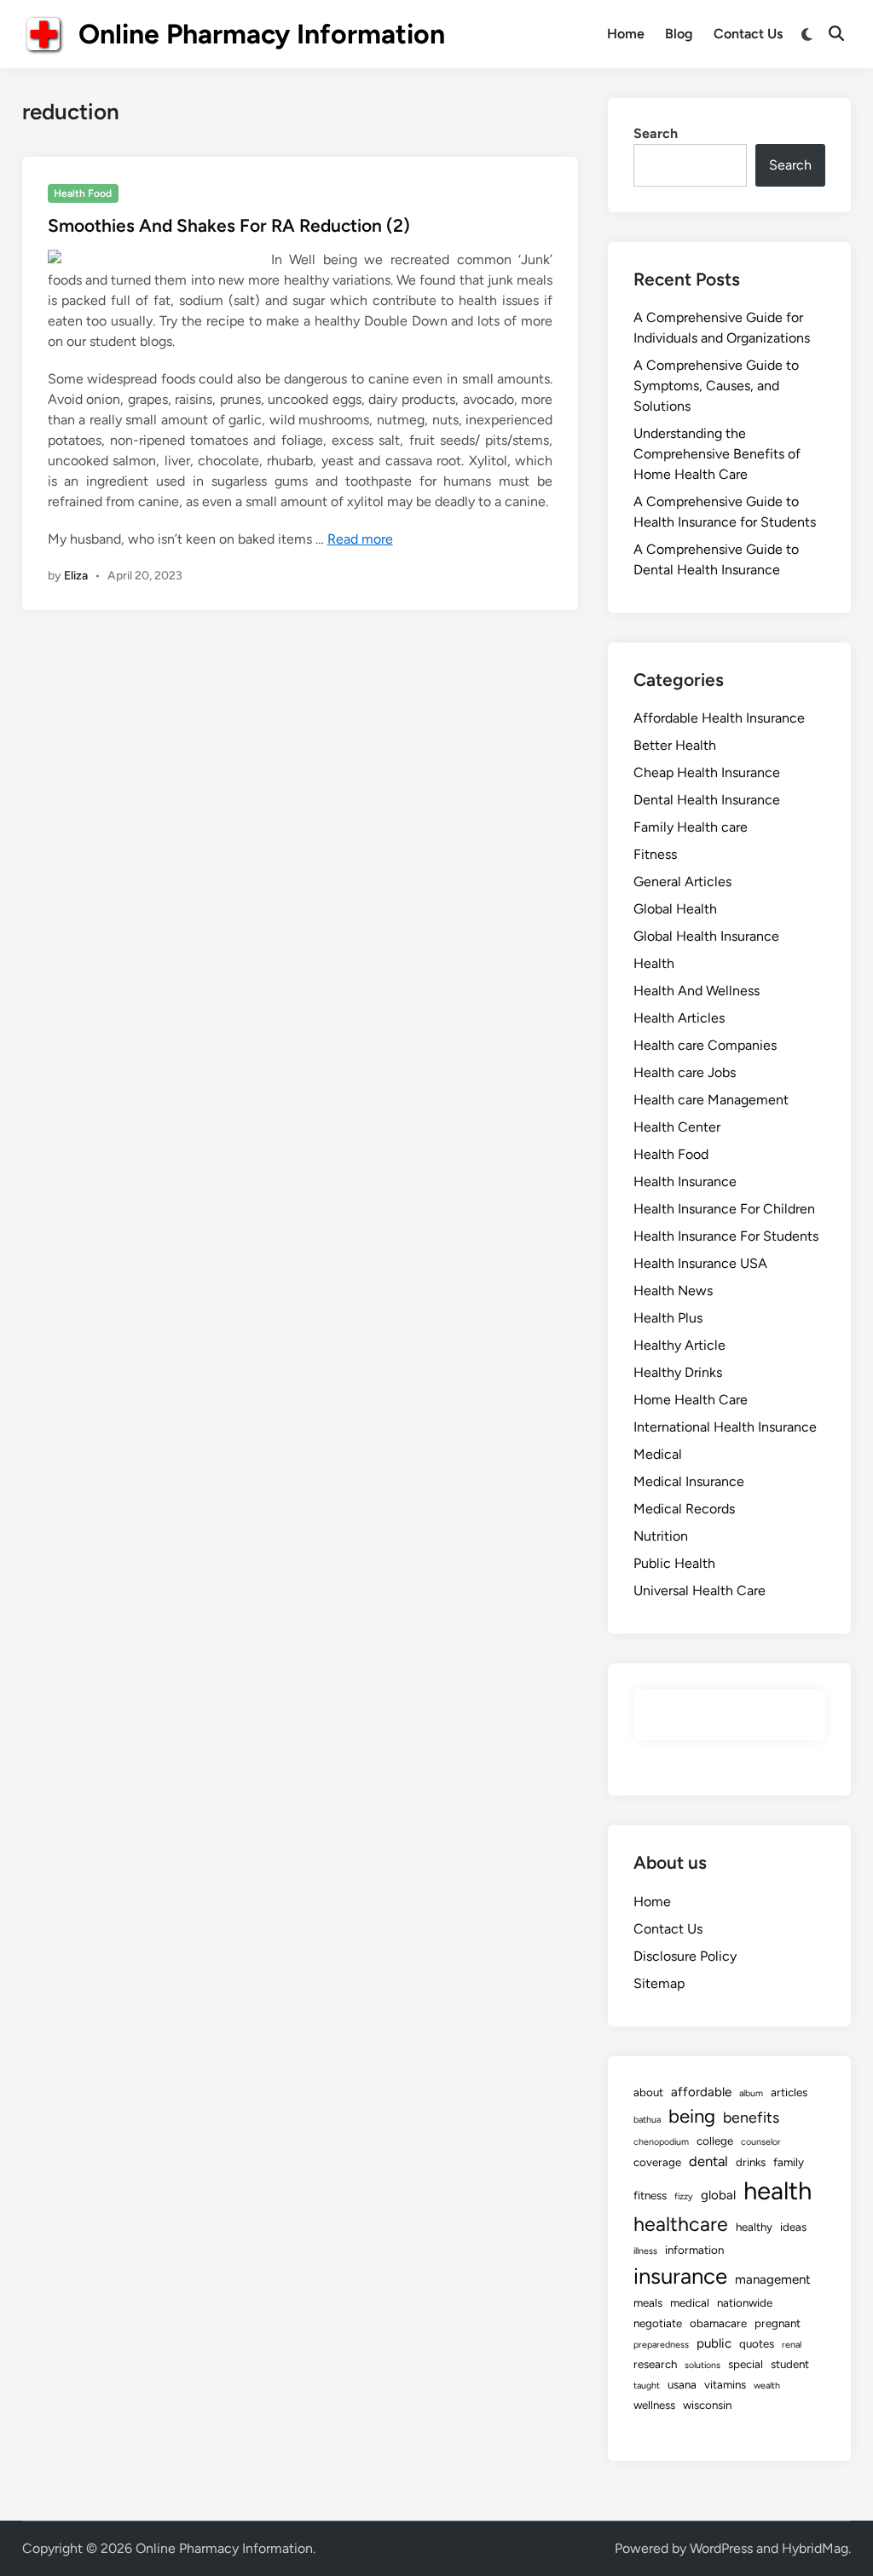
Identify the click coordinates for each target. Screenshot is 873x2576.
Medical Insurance (689, 1481)
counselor (761, 2142)
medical (690, 2302)
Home (626, 34)
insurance (680, 2276)
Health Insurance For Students (726, 1236)
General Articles (682, 882)
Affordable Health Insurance (719, 718)
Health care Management (711, 1100)
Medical (658, 1454)
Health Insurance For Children (724, 1209)
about (648, 2092)
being (692, 2116)
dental (708, 2161)
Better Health (675, 745)
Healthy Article (679, 1345)
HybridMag (815, 2548)
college (715, 2141)
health (778, 2190)
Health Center (677, 1127)
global (718, 2195)
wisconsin (707, 2405)
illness (645, 2251)
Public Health (674, 1563)
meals (648, 2302)
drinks (751, 2162)
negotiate (658, 2323)
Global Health (675, 909)
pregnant (778, 2323)
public (714, 2343)
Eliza (76, 576)
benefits (751, 2117)
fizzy (684, 2196)
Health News (673, 1291)
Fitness (655, 854)
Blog (679, 34)
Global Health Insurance (706, 936)
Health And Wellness (697, 991)
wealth (767, 2386)
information (694, 2250)
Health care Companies (705, 1045)
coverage (657, 2162)
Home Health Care (691, 1400)
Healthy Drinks (678, 1372)
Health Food (83, 193)
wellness (654, 2405)
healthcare (681, 2224)
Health (654, 963)
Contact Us (748, 34)
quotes (757, 2343)
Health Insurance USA (700, 1263)
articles (789, 2092)
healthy (754, 2227)
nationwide (745, 2302)
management (773, 2279)
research (655, 2364)
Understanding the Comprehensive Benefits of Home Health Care (717, 454)
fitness (650, 2195)
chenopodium (661, 2142)
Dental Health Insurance (707, 800)
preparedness (661, 2345)
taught (647, 2386)
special (746, 2364)
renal (792, 2345)
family (789, 2162)
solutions (702, 2365)
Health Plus (668, 1318)
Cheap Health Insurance (707, 772)
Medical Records (684, 1509)
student (790, 2364)
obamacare (718, 2323)
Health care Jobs (685, 1072)
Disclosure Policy (685, 1956)
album (751, 2093)
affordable (701, 2092)
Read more (360, 539)
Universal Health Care (700, 1591)
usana (682, 2384)
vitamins (725, 2384)
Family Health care (691, 827)
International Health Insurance (725, 1427)
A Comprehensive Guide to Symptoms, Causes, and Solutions (716, 386)
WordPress (721, 2548)
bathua (647, 2120)
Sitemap (659, 1983)
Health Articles (679, 1018)
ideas (793, 2227)
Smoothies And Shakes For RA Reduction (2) (229, 225)
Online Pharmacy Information (262, 34)
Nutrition (661, 1536)
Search (656, 133)
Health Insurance (685, 1181)
